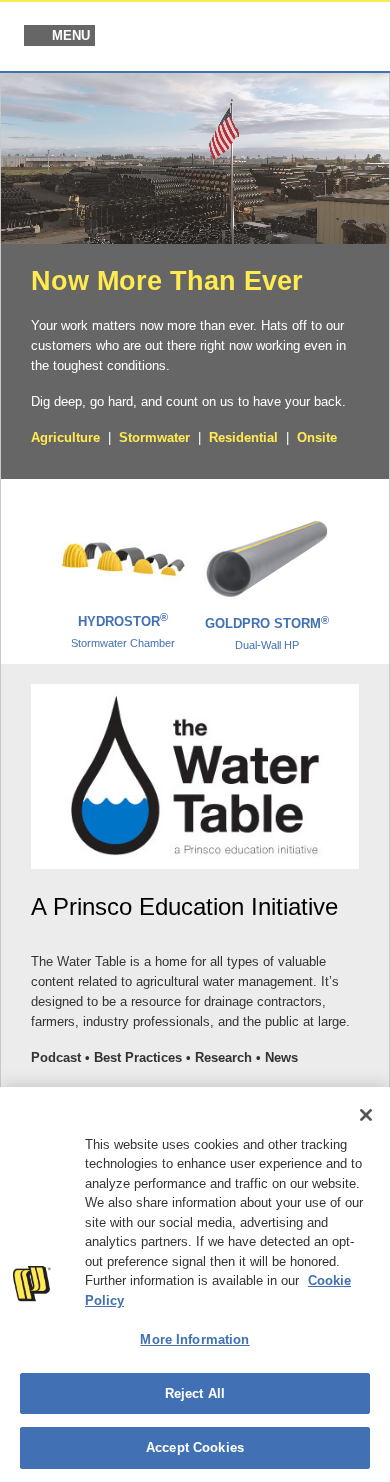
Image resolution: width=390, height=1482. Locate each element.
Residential (243, 437)
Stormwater (154, 437)
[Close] (366, 1115)
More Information (194, 1339)
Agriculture (65, 437)
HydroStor (123, 631)
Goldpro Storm (267, 633)
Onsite (317, 437)
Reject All (195, 1393)
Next (362, 563)
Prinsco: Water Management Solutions (271, 38)
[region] (195, 1284)
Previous (27, 563)
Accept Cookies (195, 1447)
